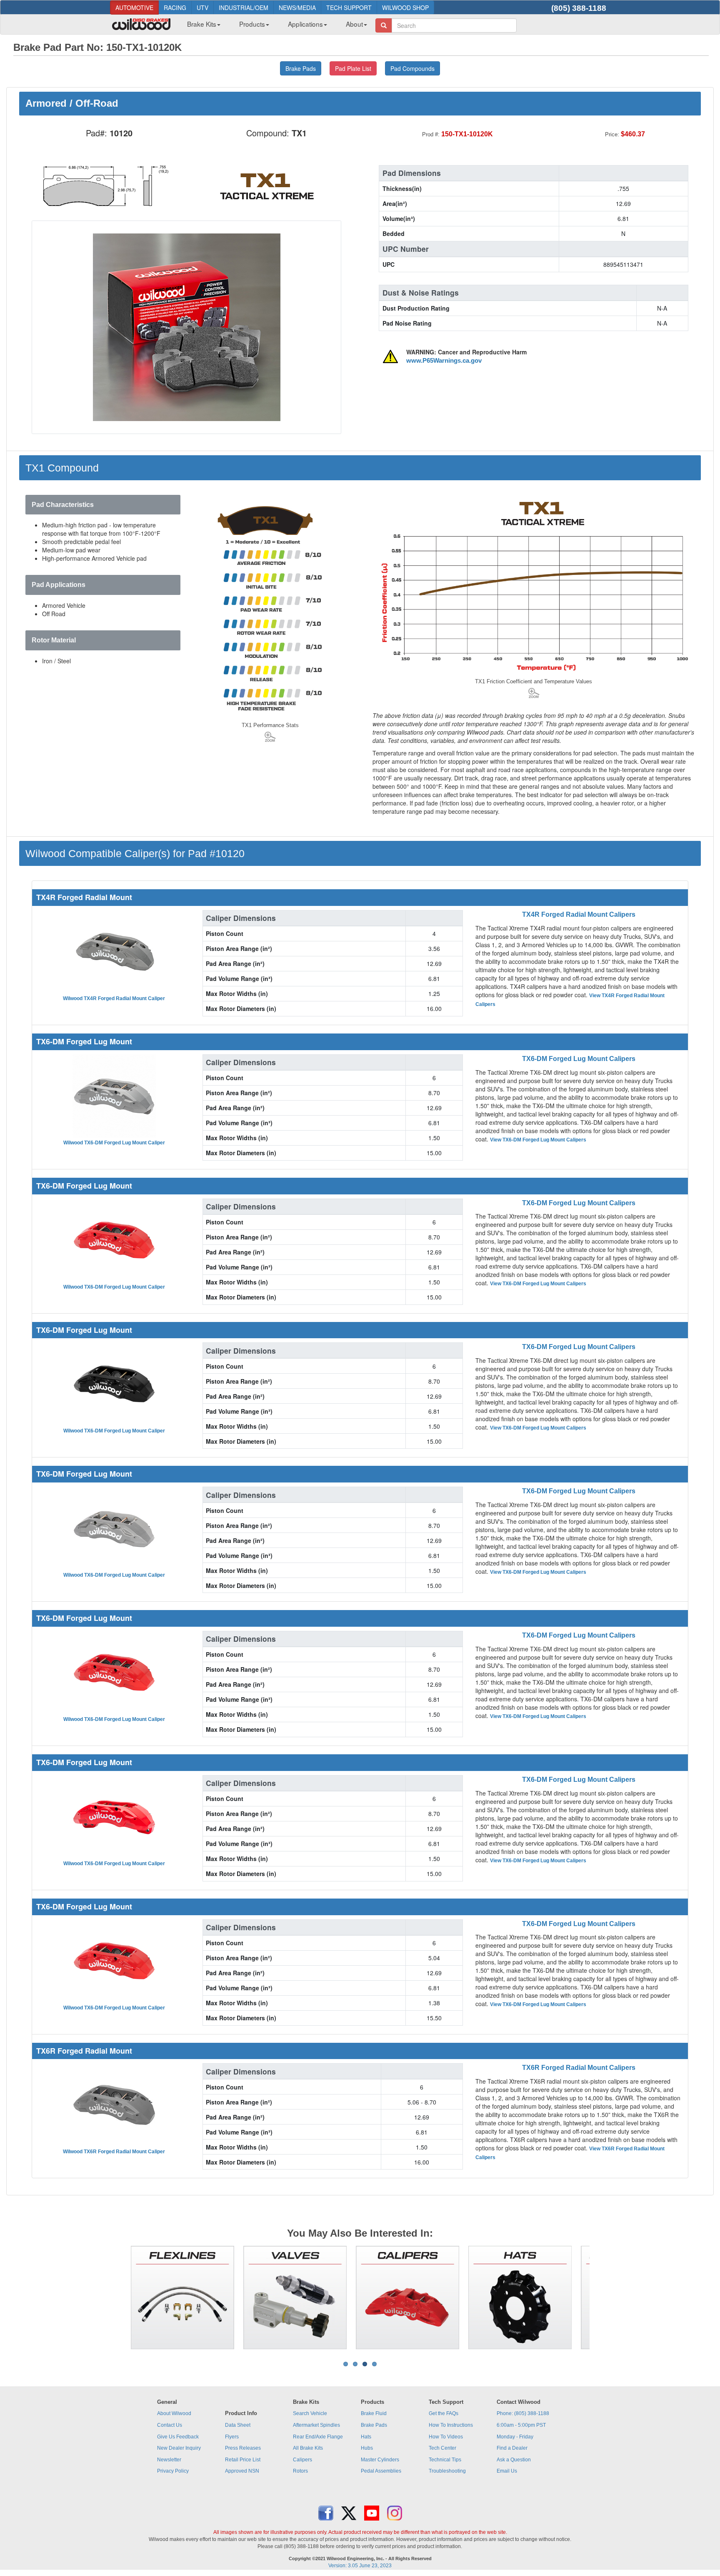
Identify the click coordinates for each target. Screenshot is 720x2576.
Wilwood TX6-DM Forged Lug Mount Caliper (114, 1143)
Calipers (302, 2460)
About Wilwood (174, 2413)
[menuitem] (201, 26)
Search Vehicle (310, 2413)
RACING (175, 8)
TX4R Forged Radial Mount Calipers (579, 914)
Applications (305, 24)
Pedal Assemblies (381, 2471)
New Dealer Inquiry (179, 2448)
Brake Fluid (374, 2413)
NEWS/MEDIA (297, 8)
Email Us (507, 2471)
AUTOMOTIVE (134, 8)
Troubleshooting (447, 2471)
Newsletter (169, 2460)
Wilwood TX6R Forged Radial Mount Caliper (114, 2152)
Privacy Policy (173, 2471)
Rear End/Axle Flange (318, 2437)
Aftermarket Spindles (316, 2425)
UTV (202, 8)
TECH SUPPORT (349, 8)
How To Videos (446, 2437)
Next (602, 2298)
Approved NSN (242, 2471)
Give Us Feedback (178, 2437)
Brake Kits (202, 24)
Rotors (300, 2471)
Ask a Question (514, 2460)
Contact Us (170, 2425)
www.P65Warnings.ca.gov (444, 361)
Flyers (232, 2437)
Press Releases (243, 2448)
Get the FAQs (444, 2413)
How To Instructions (451, 2425)
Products (252, 24)
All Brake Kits (308, 2448)
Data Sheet (238, 2425)
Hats (366, 2437)
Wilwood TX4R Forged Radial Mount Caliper (114, 998)
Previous (118, 2298)
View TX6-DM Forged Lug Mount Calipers (538, 1140)
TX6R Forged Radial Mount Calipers (579, 2068)
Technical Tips (445, 2460)
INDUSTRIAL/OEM (244, 8)
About (354, 24)
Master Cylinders (380, 2460)
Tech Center (442, 2448)
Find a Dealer (512, 2448)
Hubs (367, 2448)
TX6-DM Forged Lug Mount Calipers (579, 1059)
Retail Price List (243, 2460)
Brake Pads (374, 2425)
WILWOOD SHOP (405, 8)
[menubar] (274, 26)
